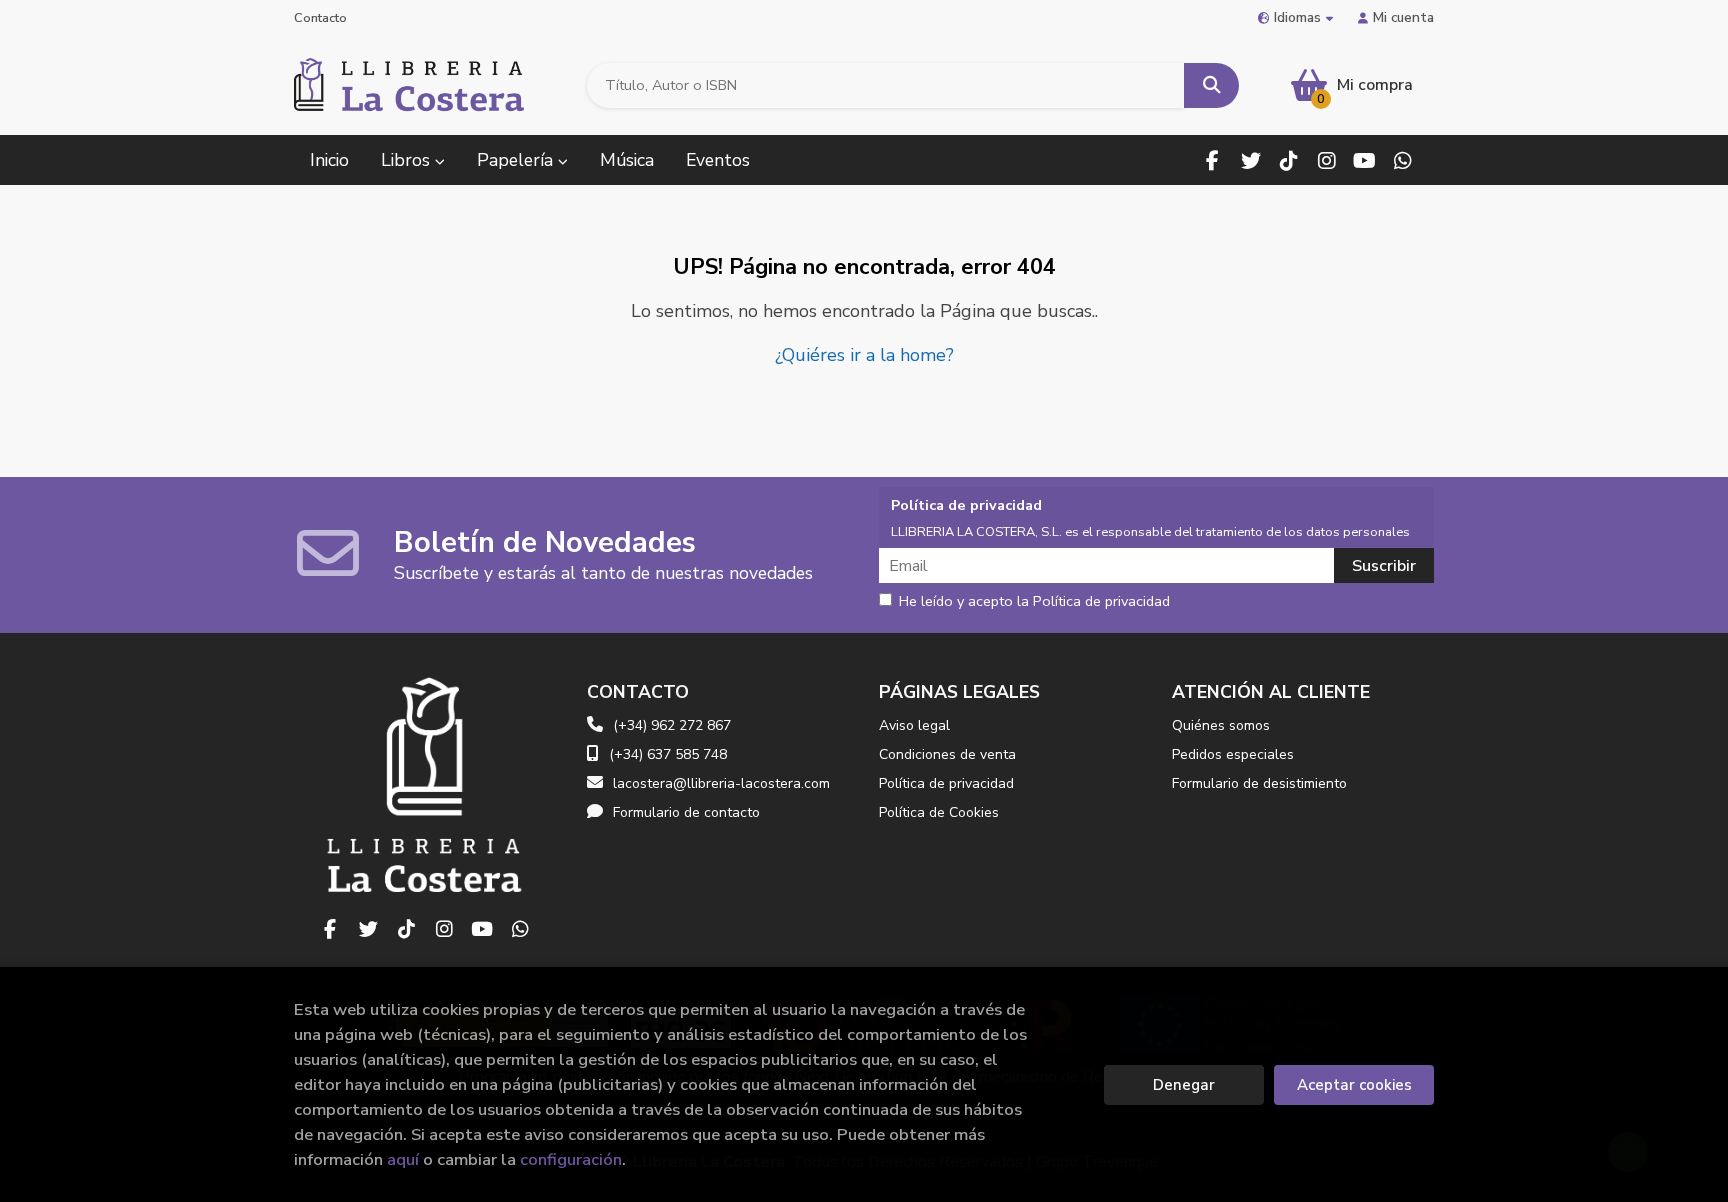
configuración (571, 1159)
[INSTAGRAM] (1326, 160)
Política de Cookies (939, 812)
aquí (403, 1159)
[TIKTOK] (1288, 160)
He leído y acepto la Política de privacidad (1034, 602)
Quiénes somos (1221, 725)
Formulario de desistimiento (1259, 783)
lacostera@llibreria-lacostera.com (721, 783)
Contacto (320, 18)
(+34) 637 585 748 (668, 754)
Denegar (1184, 1085)
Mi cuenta (1403, 17)
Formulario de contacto (686, 812)
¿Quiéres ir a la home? (864, 355)
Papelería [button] (517, 160)
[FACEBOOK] (1212, 160)
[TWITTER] (1250, 160)
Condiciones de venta (947, 754)
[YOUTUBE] (1364, 160)
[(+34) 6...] (1402, 160)
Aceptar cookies (1354, 1085)
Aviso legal (914, 725)
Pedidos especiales (1233, 754)
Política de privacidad (946, 783)
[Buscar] (1211, 85)
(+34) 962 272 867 (672, 725)
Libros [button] (408, 160)
